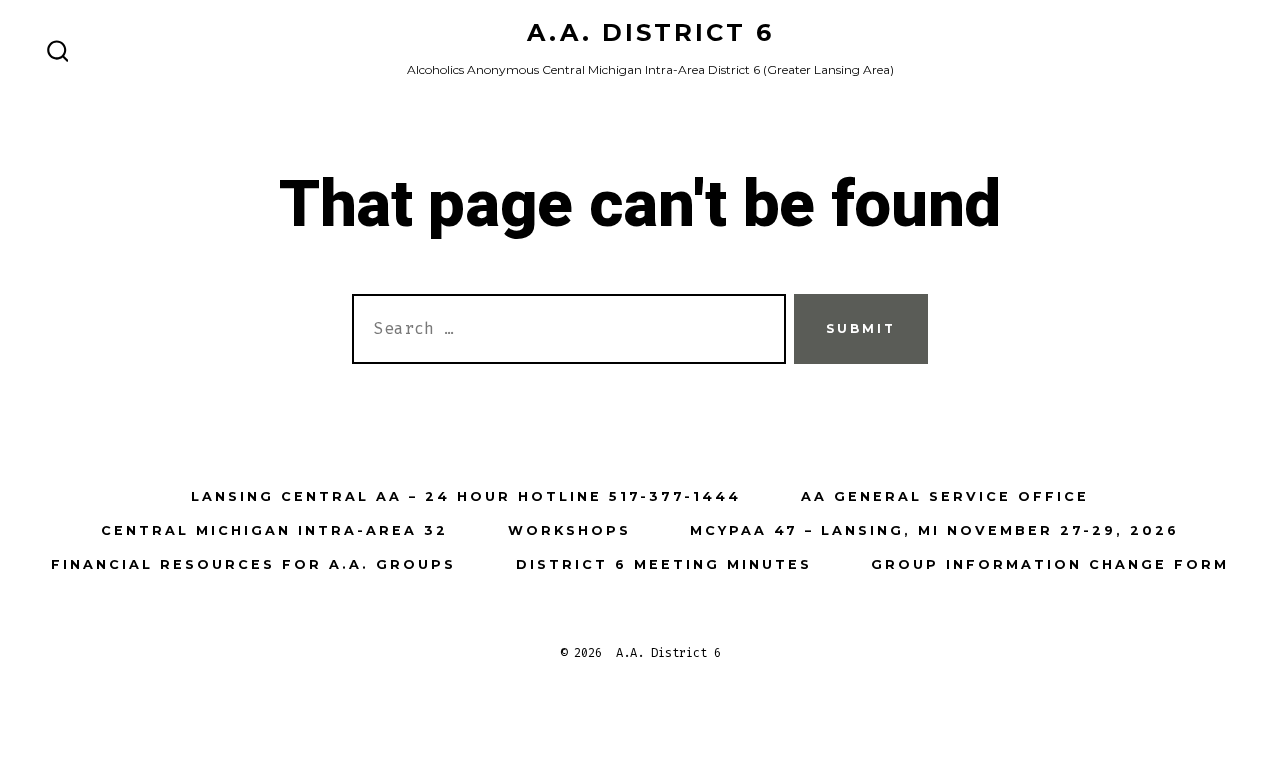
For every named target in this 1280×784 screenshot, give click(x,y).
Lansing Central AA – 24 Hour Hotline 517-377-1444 (466, 496)
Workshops (569, 530)
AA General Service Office (945, 496)
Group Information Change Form (1050, 564)
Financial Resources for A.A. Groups (253, 564)
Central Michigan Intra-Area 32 (274, 530)
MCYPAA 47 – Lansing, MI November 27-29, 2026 (934, 530)
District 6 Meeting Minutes (664, 564)
